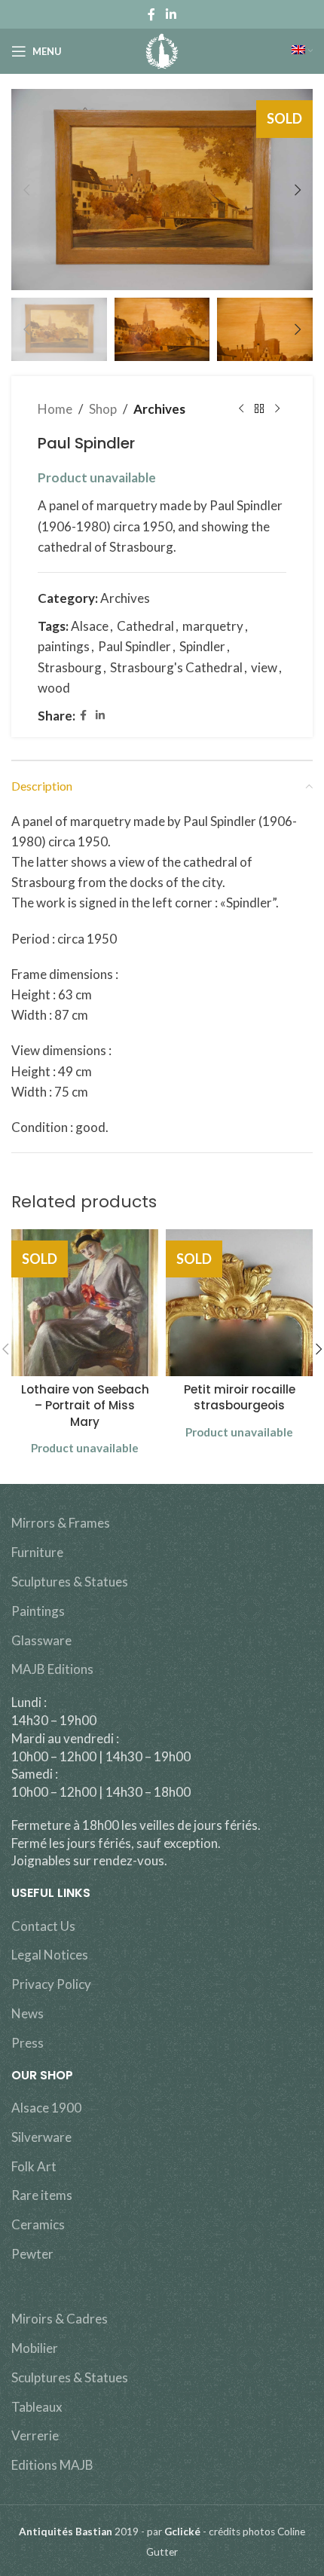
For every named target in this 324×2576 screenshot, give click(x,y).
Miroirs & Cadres (60, 2319)
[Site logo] (162, 49)
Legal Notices (50, 1955)
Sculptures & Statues (70, 1582)
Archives (159, 409)
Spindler (202, 646)
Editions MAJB (52, 2465)
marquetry (213, 626)
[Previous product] (241, 409)
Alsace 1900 (46, 2108)
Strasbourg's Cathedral (176, 667)
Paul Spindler (134, 646)
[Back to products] (259, 409)
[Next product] (277, 409)
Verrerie (35, 2435)
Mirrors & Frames (61, 1523)
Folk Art (34, 2166)
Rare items (42, 2195)
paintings (64, 646)
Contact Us (43, 1926)
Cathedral (145, 626)
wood (54, 688)
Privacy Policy (51, 1984)
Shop (103, 409)
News (28, 2013)
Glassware (41, 1640)
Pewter (32, 2254)
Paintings (38, 1611)
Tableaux (37, 2407)
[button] (26, 190)
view (264, 667)
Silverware (41, 2137)
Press (28, 2043)
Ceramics (38, 2224)
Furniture (37, 1552)
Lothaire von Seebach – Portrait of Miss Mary (85, 1406)
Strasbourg (70, 667)
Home (55, 409)
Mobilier (35, 2348)
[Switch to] (302, 51)
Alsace (90, 626)
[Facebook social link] (152, 14)
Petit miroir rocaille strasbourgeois (240, 1397)
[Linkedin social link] (171, 14)
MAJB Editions (52, 1669)
